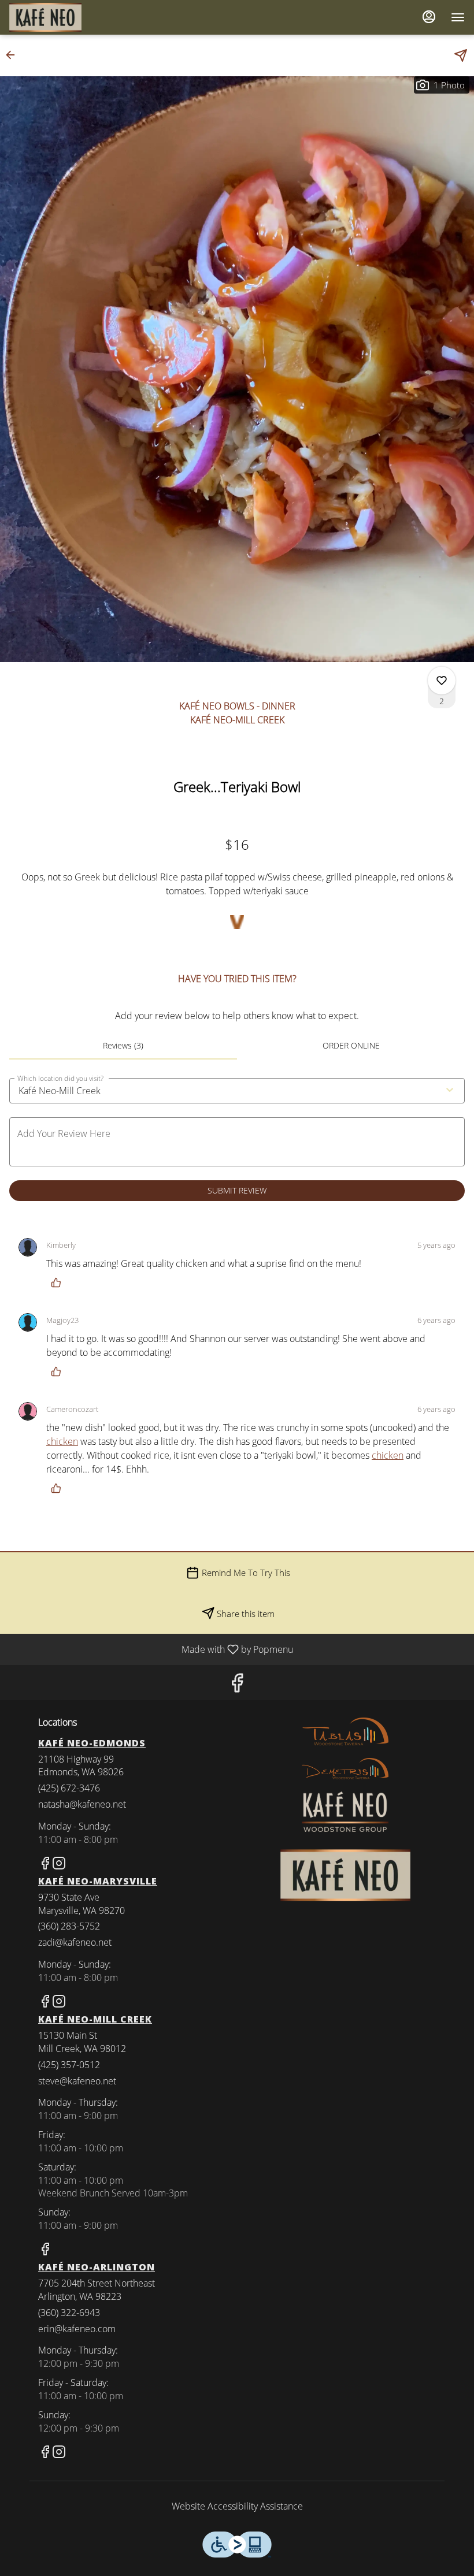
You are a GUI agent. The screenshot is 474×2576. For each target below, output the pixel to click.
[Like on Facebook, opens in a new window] (237, 1685)
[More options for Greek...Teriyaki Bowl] (442, 681)
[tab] (123, 1046)
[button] (14, 55)
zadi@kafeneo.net (75, 1942)
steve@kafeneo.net (77, 2081)
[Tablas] (345, 1731)
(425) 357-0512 (69, 2065)
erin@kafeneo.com (77, 2329)
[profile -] (429, 17)
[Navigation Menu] (458, 17)
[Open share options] (461, 55)
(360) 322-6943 (69, 2313)
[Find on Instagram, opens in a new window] (59, 1865)
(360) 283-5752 (69, 1926)
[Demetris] (345, 1768)
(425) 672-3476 (69, 1788)
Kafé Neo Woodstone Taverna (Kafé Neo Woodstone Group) (345, 1875)
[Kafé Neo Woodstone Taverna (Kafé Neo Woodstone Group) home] (61, 17)
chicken (62, 1441)
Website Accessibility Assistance (237, 2506)
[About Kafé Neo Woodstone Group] (345, 1811)
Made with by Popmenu (151, 1649)
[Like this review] (59, 1283)
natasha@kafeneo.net (82, 1804)
